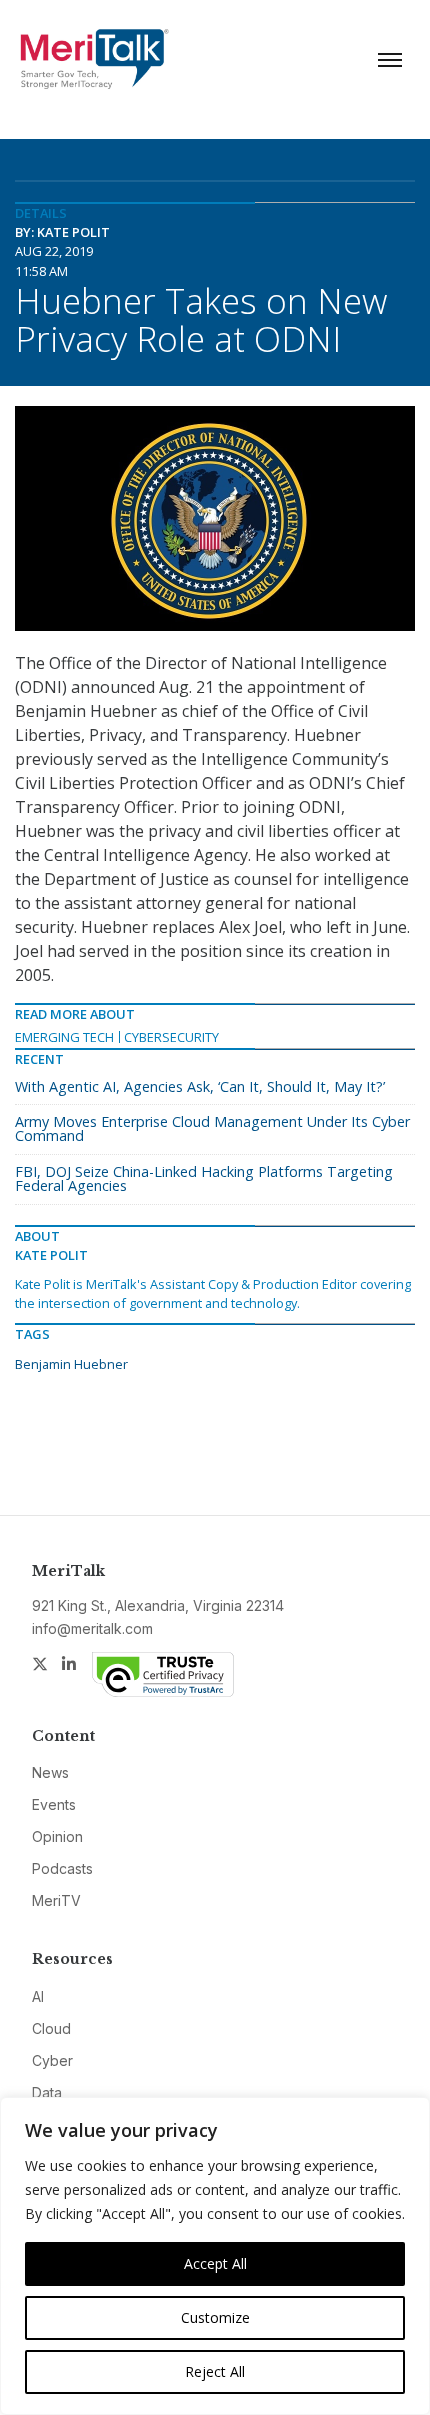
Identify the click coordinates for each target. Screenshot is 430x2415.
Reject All (215, 2371)
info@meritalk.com (92, 1628)
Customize (215, 2317)
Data (47, 2092)
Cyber (52, 2060)
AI (38, 1996)
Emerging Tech (64, 1037)
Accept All (215, 2263)
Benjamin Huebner (71, 1364)
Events (54, 1804)
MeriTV (56, 1900)
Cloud (51, 2028)
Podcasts (62, 1868)
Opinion (57, 1836)
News (50, 1772)
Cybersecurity (171, 1037)
